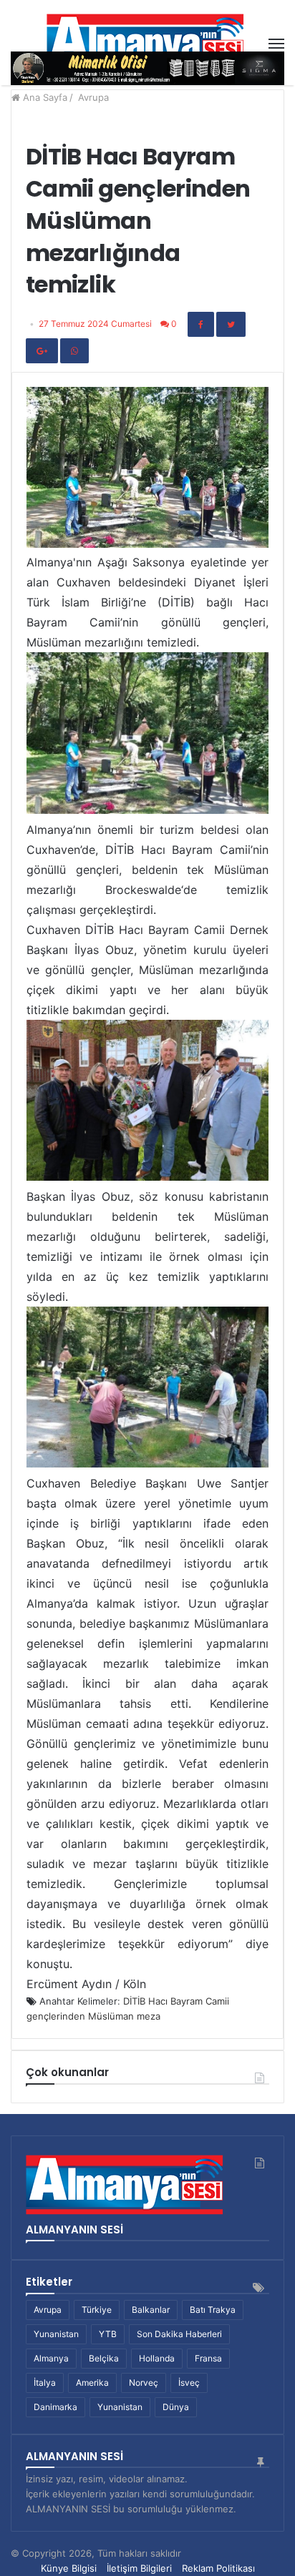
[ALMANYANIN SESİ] (148, 44)
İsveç (189, 2383)
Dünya (176, 2407)
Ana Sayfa (44, 97)
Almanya (51, 2358)
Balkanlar (151, 2310)
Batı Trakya (213, 2310)
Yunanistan (56, 2334)
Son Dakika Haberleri (179, 2334)
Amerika (92, 2383)
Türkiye (97, 2310)
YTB (108, 2334)
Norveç (144, 2383)
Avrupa (93, 97)
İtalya (45, 2383)
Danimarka (55, 2407)
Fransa (208, 2358)
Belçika (104, 2358)
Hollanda (157, 2358)
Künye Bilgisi (69, 2568)
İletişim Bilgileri (139, 2568)
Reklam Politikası (218, 2568)
